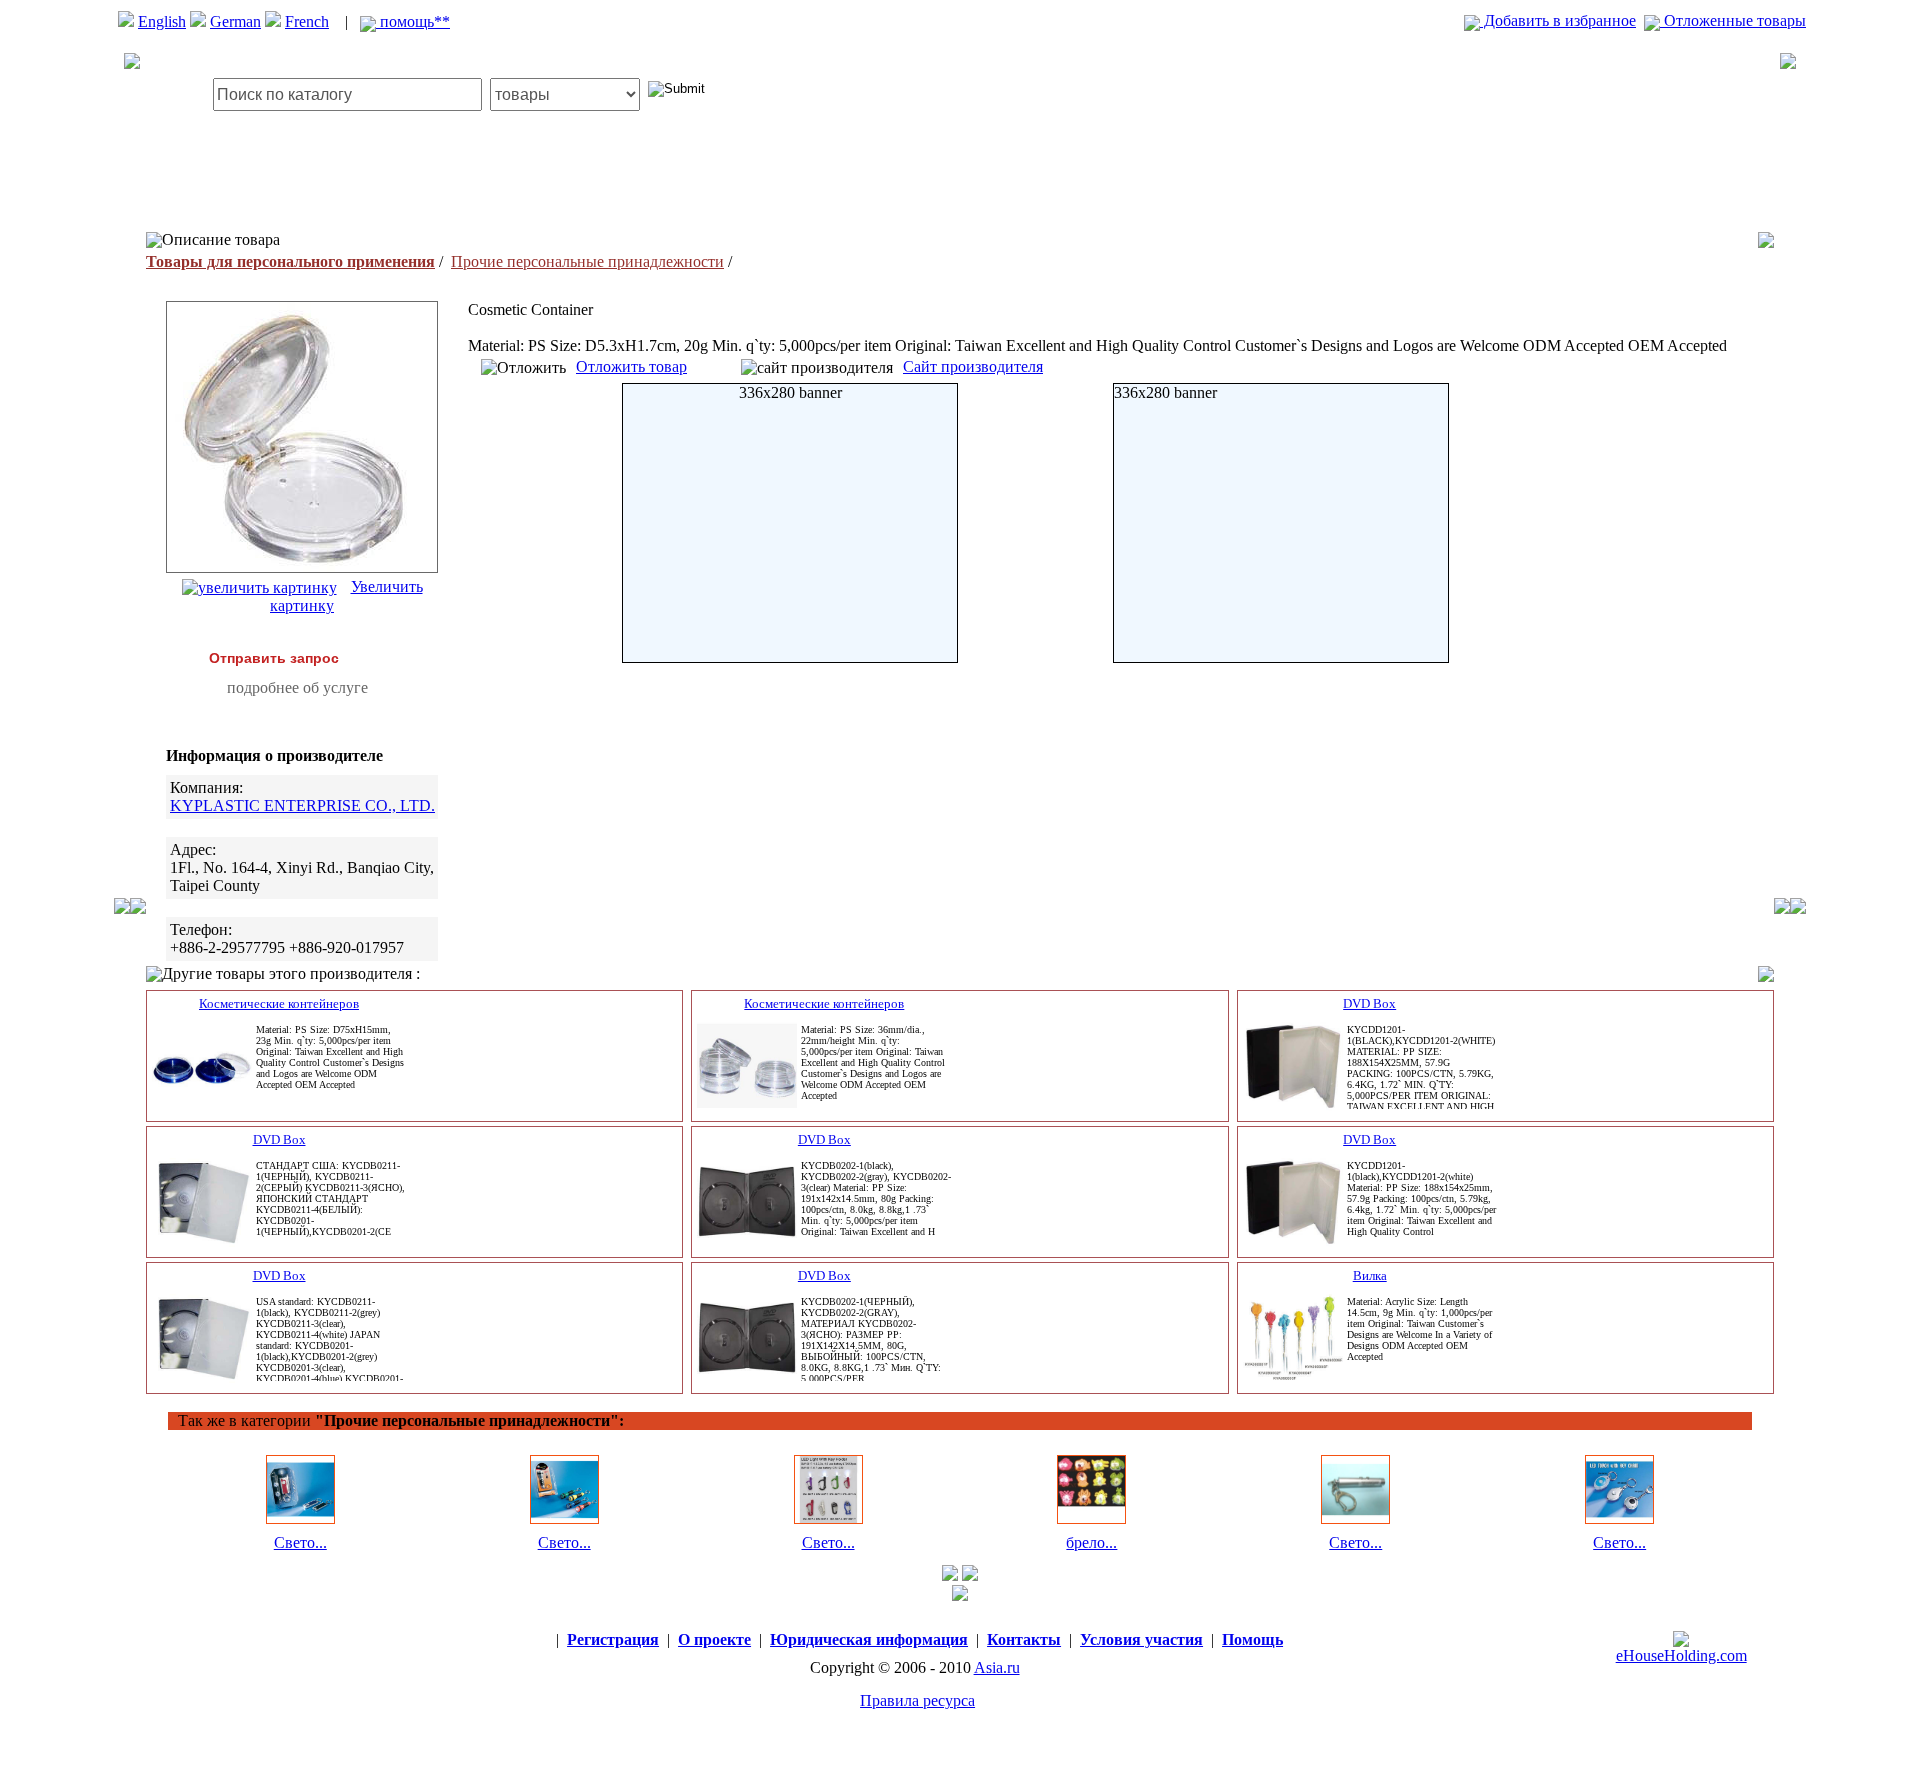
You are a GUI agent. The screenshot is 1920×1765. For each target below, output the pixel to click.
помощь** (413, 21)
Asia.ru (997, 1667)
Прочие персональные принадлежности (587, 261)
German (235, 21)
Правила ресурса (917, 1700)
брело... (1091, 1542)
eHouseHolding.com (1681, 1655)
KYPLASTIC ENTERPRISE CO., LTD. (302, 805)
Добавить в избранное (1558, 20)
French (307, 21)
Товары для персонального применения (290, 261)
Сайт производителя (973, 366)
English (162, 21)
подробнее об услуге (297, 687)
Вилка (1370, 1275)
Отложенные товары (1733, 20)
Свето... (300, 1542)
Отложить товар (631, 366)
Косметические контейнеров (279, 1003)
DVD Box (1369, 1003)
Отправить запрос (274, 658)
